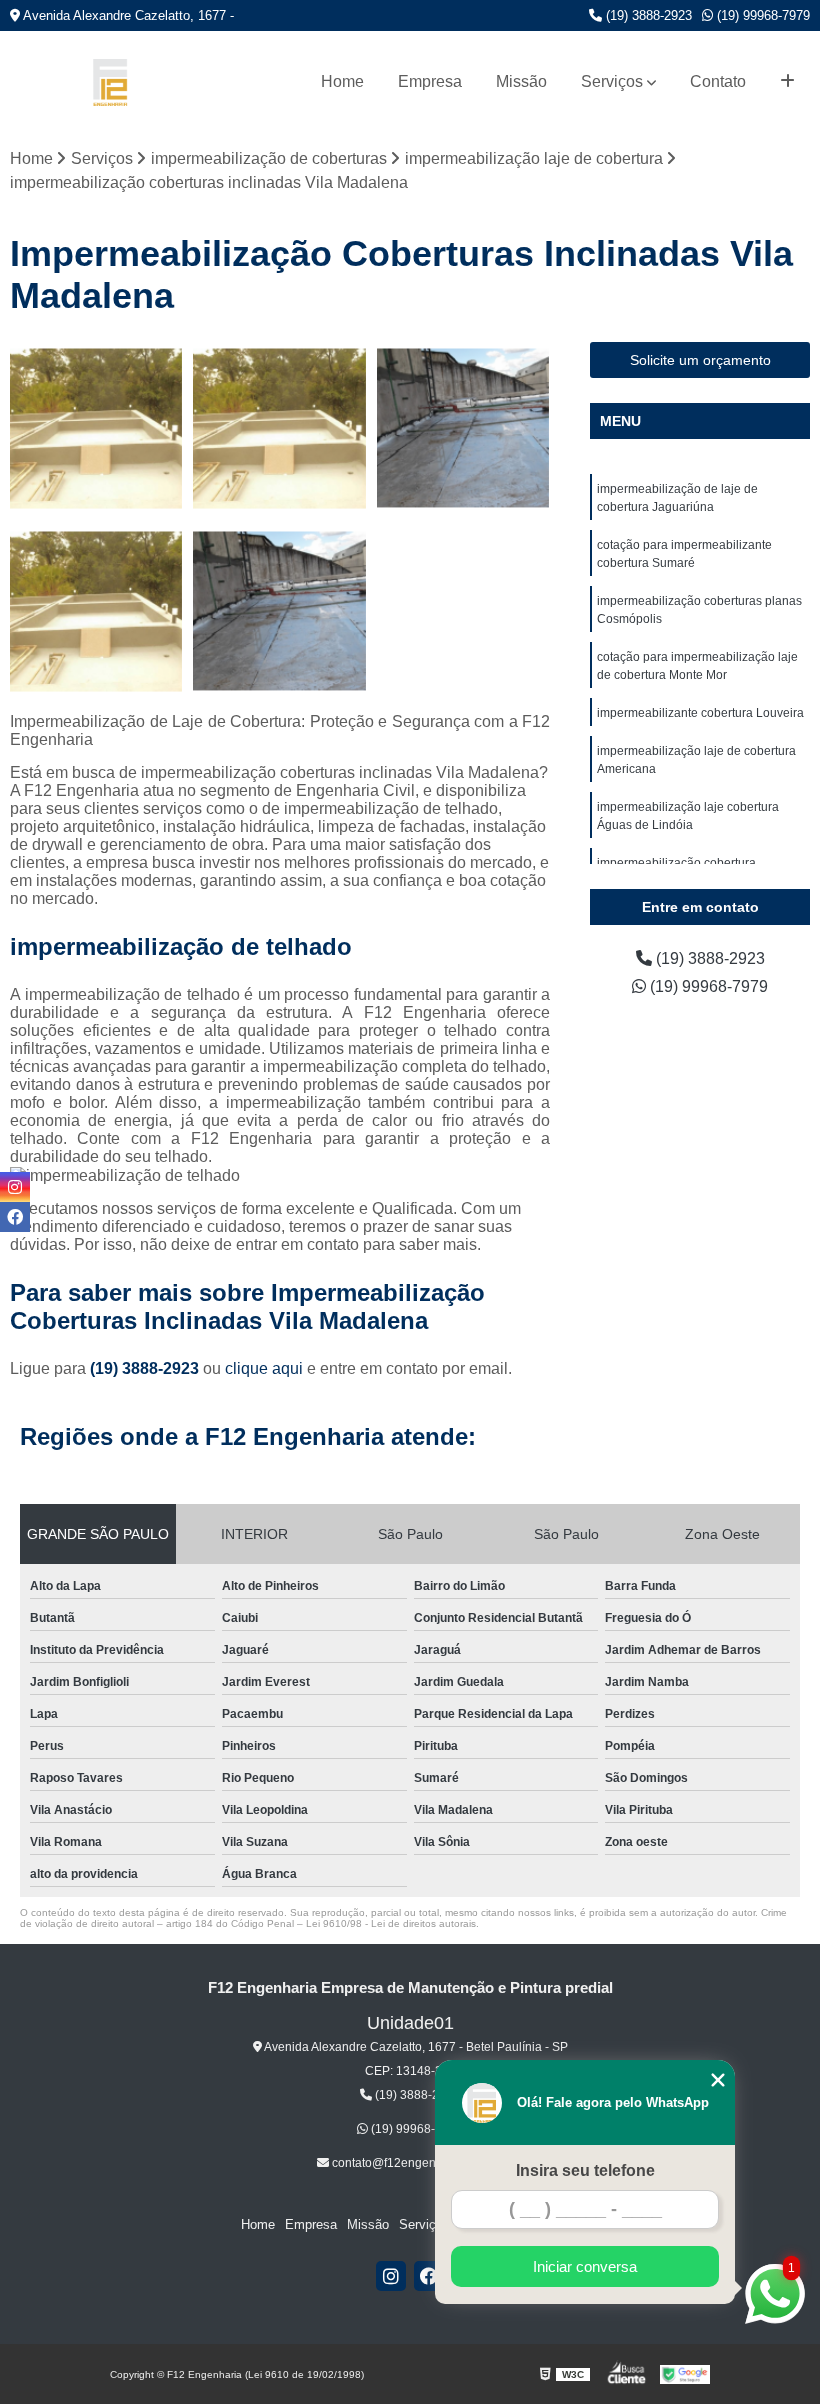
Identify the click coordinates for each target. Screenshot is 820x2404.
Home (342, 81)
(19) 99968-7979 (761, 15)
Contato (718, 81)
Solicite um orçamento (700, 360)
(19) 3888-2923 (647, 15)
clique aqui (264, 1368)
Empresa (430, 81)
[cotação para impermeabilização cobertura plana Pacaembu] (96, 611)
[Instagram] (391, 2276)
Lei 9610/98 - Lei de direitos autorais (391, 1923)
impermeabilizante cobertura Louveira (700, 713)
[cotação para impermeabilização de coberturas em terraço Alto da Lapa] (96, 428)
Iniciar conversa (585, 2266)
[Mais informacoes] (787, 82)
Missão (521, 81)
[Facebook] (429, 2276)
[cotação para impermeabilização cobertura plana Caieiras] (279, 428)
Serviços (612, 81)
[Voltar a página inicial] (110, 82)
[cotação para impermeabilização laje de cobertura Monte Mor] (463, 428)
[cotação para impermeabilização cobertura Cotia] (279, 611)
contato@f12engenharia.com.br (416, 2163)
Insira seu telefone (585, 2170)
